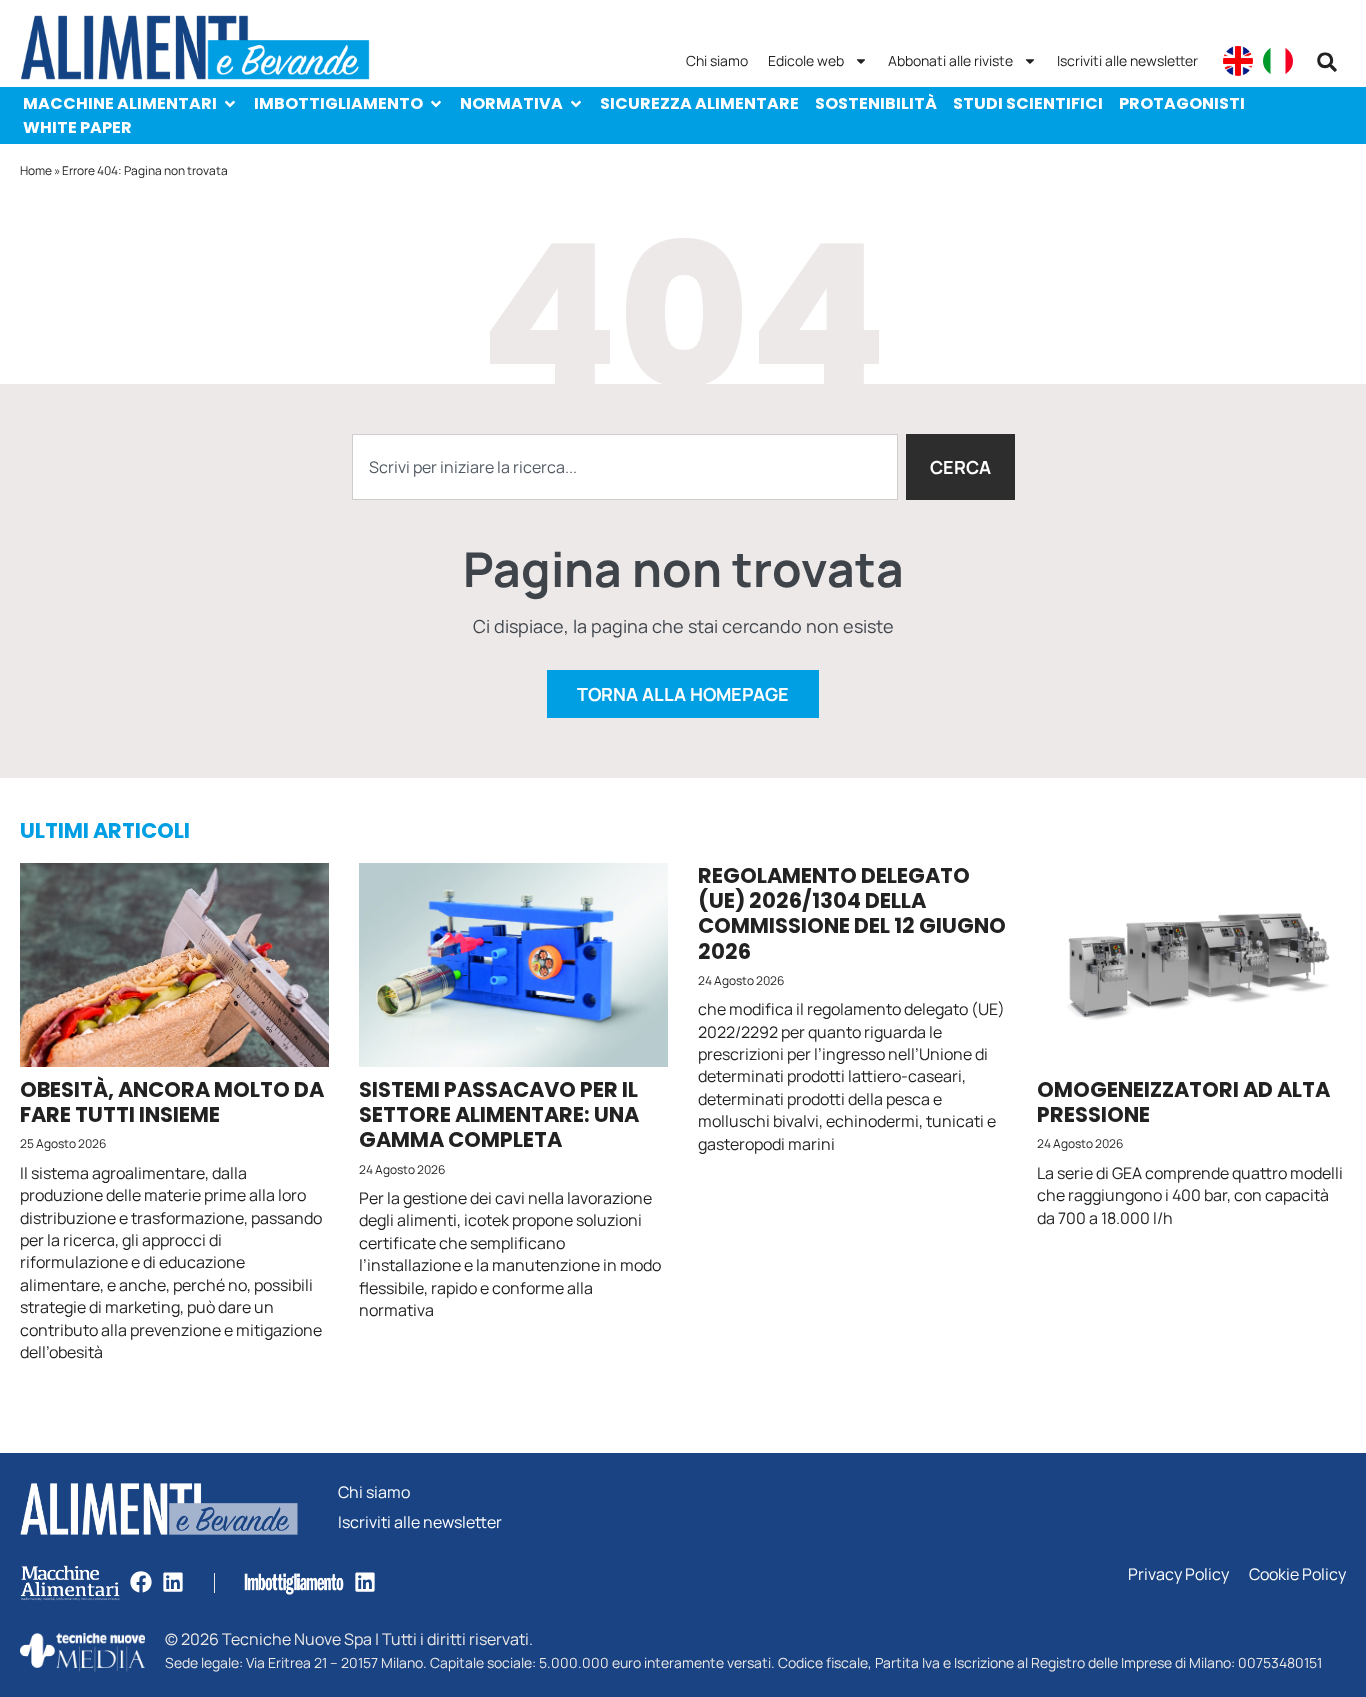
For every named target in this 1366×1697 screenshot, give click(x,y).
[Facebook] (141, 1582)
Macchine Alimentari (120, 103)
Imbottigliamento (338, 103)
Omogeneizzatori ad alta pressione (1183, 1102)
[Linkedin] (173, 1582)
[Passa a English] (1238, 61)
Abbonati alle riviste (950, 60)
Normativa (511, 103)
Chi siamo (717, 60)
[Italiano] (1278, 61)
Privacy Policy (1178, 1574)
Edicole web (806, 60)
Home (36, 170)
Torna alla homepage (683, 694)
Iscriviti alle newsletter (1127, 60)
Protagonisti (1182, 103)
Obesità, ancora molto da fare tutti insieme (172, 1102)
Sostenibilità (876, 103)
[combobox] (625, 467)
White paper (77, 127)
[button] (1327, 62)
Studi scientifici (1028, 103)
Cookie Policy (1297, 1574)
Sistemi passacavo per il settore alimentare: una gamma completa (499, 1114)
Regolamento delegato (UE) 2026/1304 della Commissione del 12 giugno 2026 (852, 913)
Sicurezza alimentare (699, 103)
